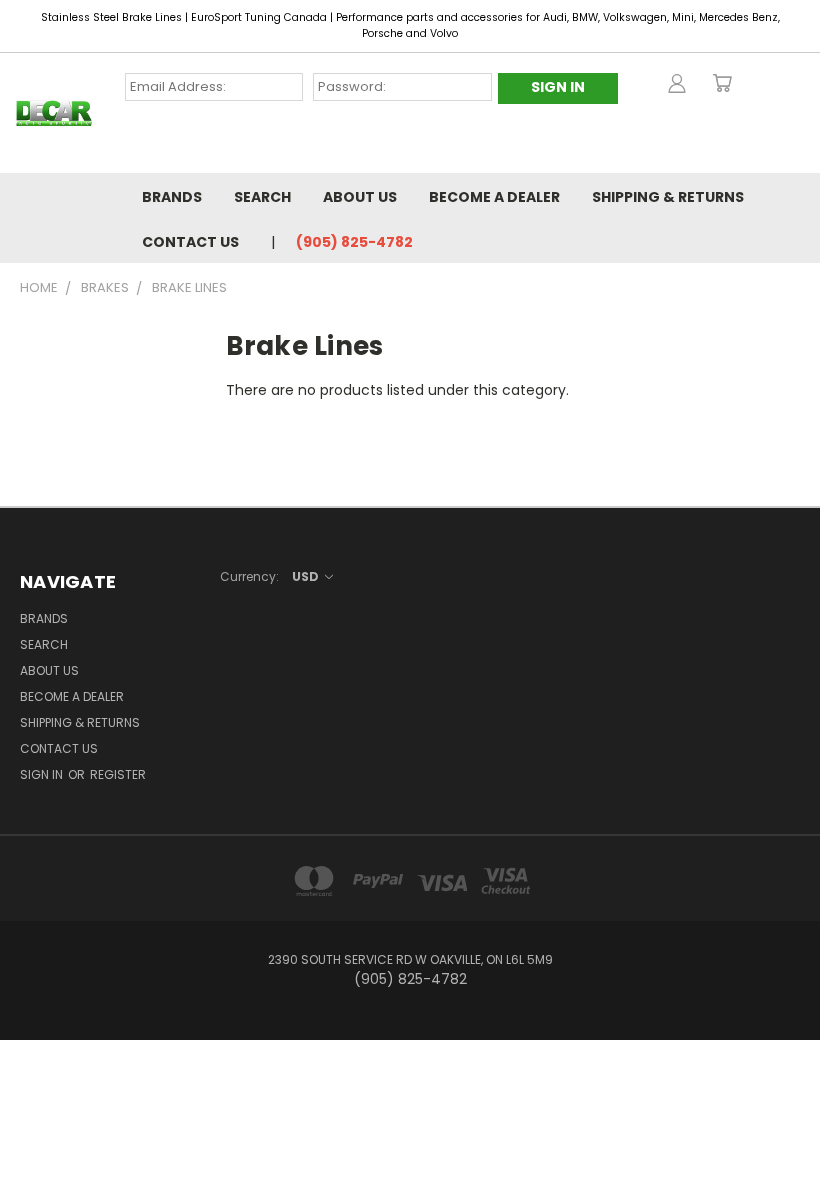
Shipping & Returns (668, 197)
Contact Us (190, 242)
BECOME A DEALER (494, 197)
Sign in (43, 774)
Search (262, 197)
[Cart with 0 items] (722, 83)
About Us (360, 197)
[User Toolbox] (677, 83)
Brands (172, 197)
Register (118, 774)
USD (307, 576)
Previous (789, 1117)
